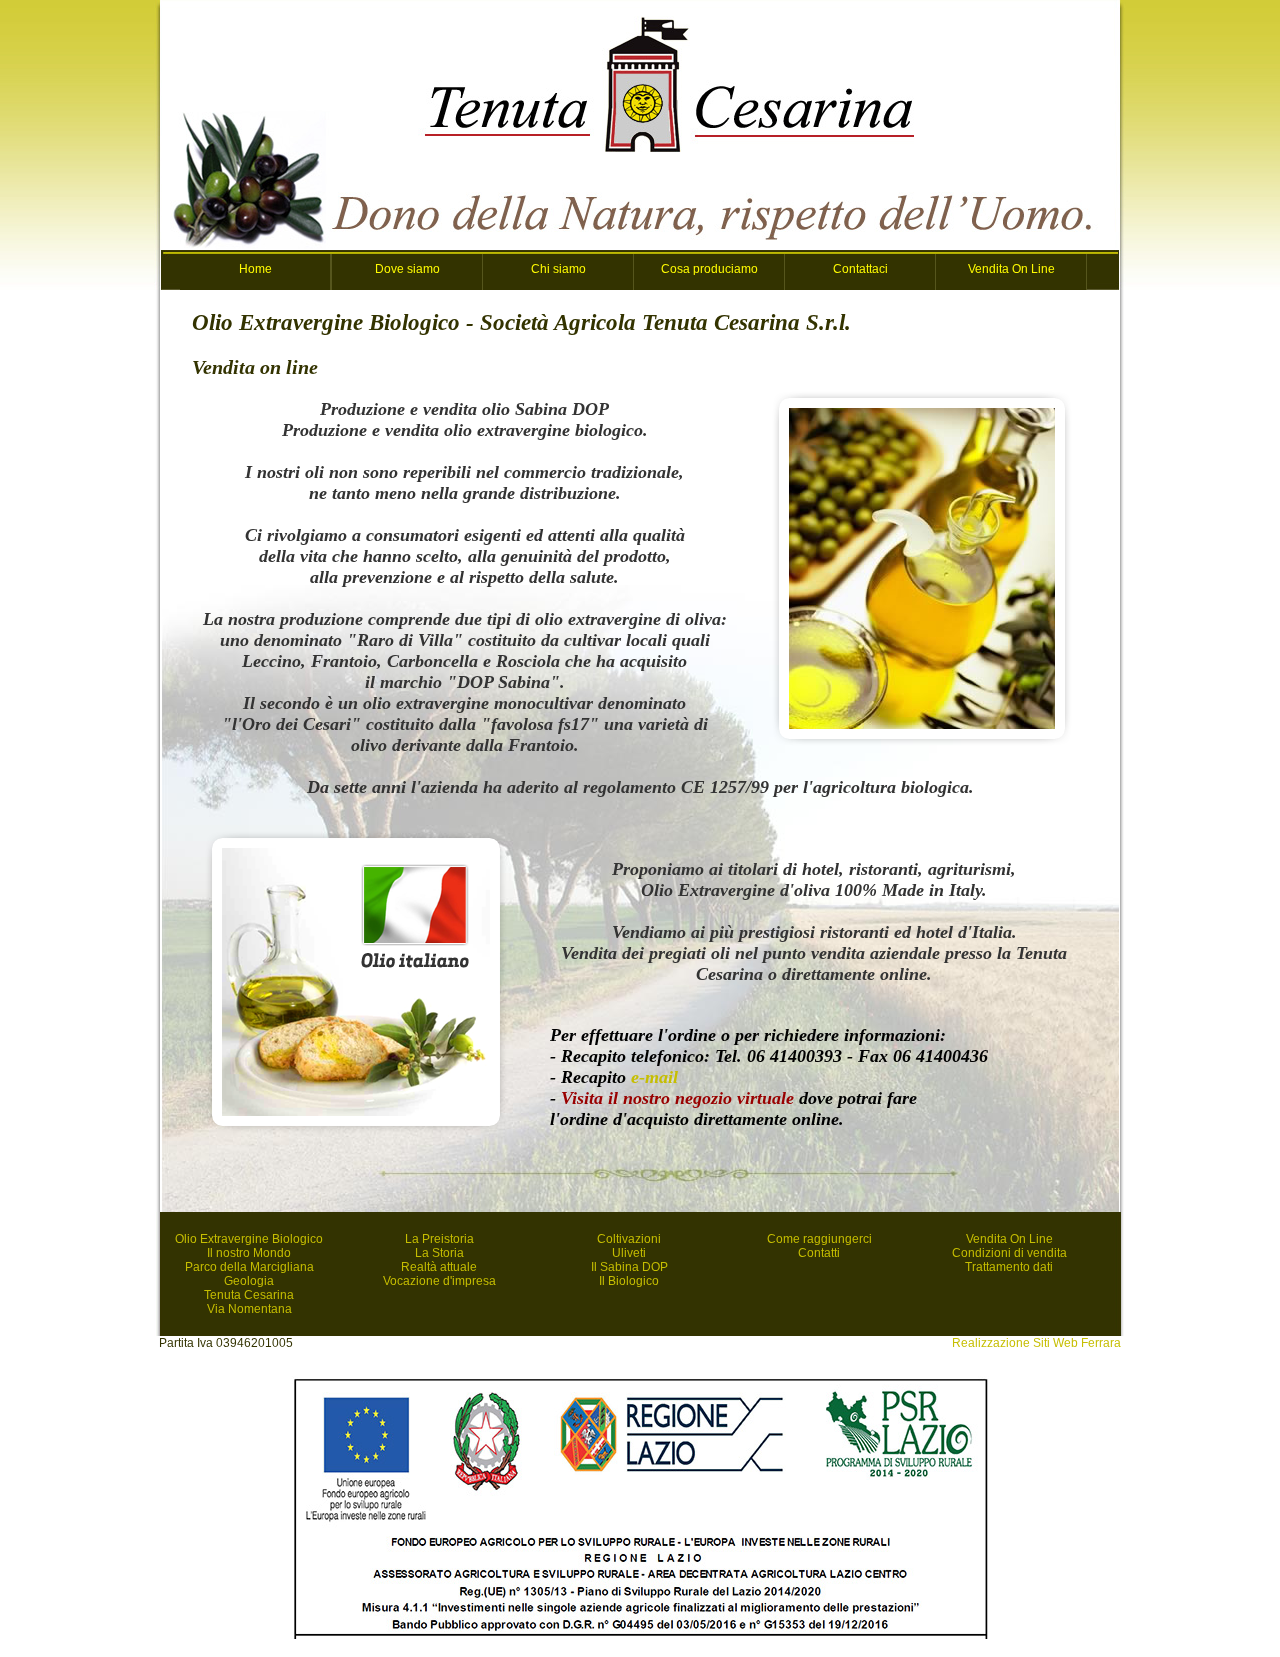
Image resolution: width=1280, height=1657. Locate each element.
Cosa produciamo (709, 269)
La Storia (439, 1253)
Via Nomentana (249, 1309)
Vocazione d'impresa (439, 1281)
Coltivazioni (629, 1239)
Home (255, 269)
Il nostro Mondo (249, 1253)
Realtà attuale (439, 1267)
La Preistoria (439, 1239)
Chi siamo (558, 269)
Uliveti (629, 1253)
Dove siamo (407, 269)
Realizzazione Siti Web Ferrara (1036, 1343)
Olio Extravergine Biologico (249, 1239)
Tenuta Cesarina (249, 1295)
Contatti (819, 1253)
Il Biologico (629, 1281)
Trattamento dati (1009, 1267)
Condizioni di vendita (1009, 1253)
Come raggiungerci (819, 1239)
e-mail (654, 1077)
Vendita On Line (1011, 269)
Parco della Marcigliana (249, 1267)
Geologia (249, 1281)
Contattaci (860, 269)
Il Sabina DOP (629, 1267)
